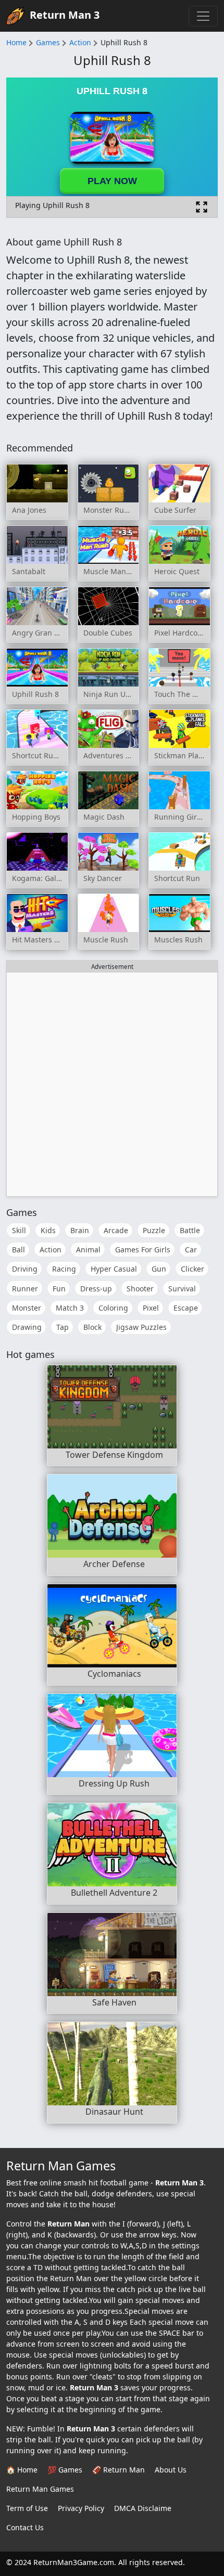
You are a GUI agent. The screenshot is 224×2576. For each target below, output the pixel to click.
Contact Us (25, 2527)
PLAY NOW (112, 181)
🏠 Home (22, 2470)
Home (16, 42)
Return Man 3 (65, 15)
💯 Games (65, 2470)
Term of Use (27, 2508)
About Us (171, 2470)
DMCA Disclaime (143, 2508)
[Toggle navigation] (203, 16)
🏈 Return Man (119, 2470)
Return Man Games (40, 2489)
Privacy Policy (81, 2508)
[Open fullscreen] (202, 207)
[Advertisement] (112, 1084)
